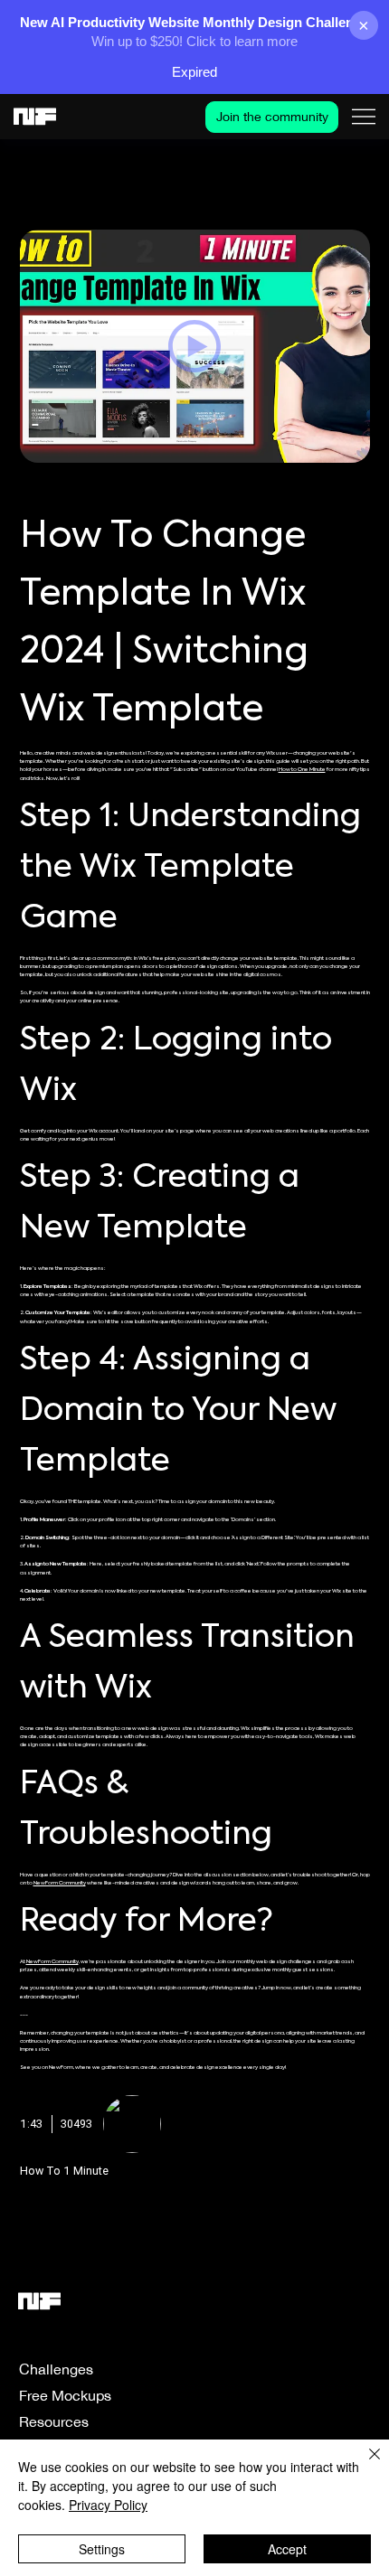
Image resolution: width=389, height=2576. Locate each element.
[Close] (364, 2465)
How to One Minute (302, 770)
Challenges (56, 2369)
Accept (287, 2549)
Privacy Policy (108, 2505)
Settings (102, 2549)
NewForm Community (60, 1883)
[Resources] (202, 2422)
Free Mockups (65, 2395)
